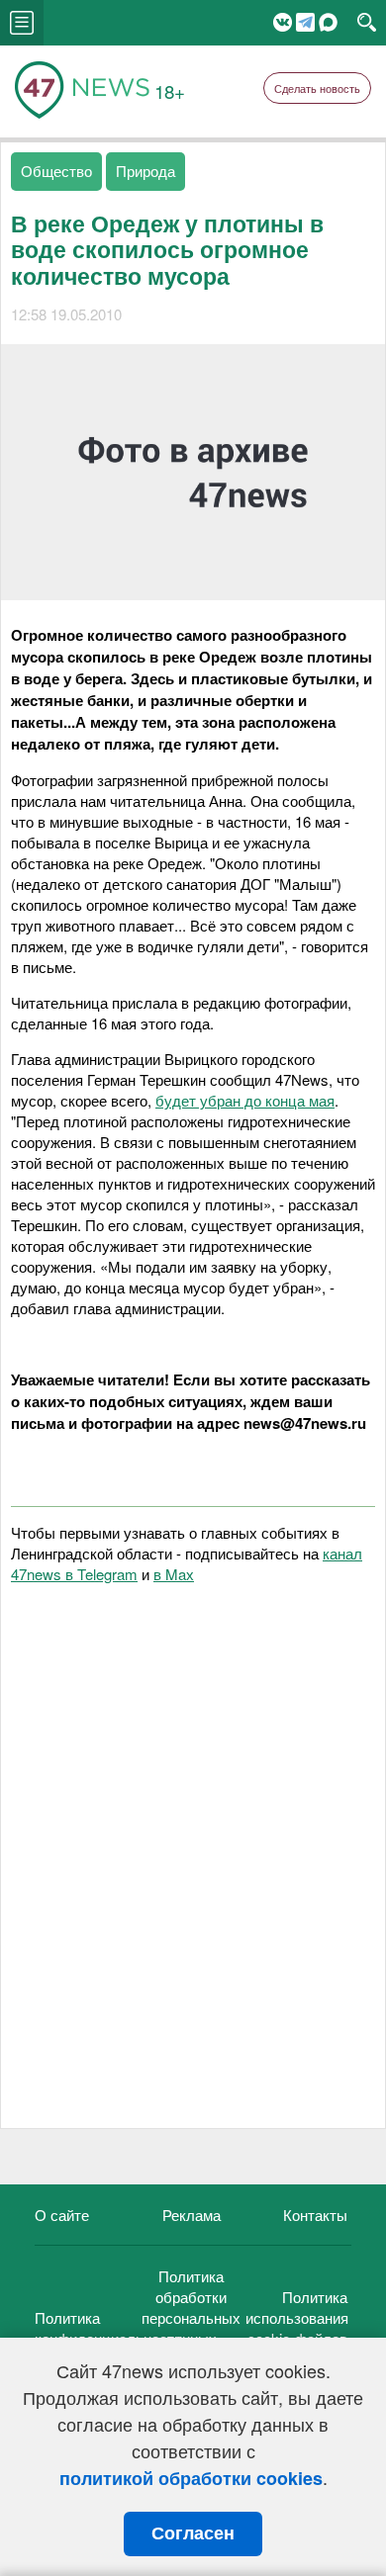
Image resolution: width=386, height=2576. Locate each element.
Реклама (192, 2215)
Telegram (305, 22)
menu (22, 23)
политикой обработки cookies (191, 2478)
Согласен (193, 2533)
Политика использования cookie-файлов (297, 2317)
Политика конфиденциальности (108, 2328)
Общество (56, 171)
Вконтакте (283, 22)
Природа (145, 171)
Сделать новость (317, 88)
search (367, 23)
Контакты (315, 2215)
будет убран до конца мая (245, 1100)
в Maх (174, 1574)
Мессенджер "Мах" (328, 22)
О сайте (62, 2215)
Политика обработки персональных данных (191, 2307)
